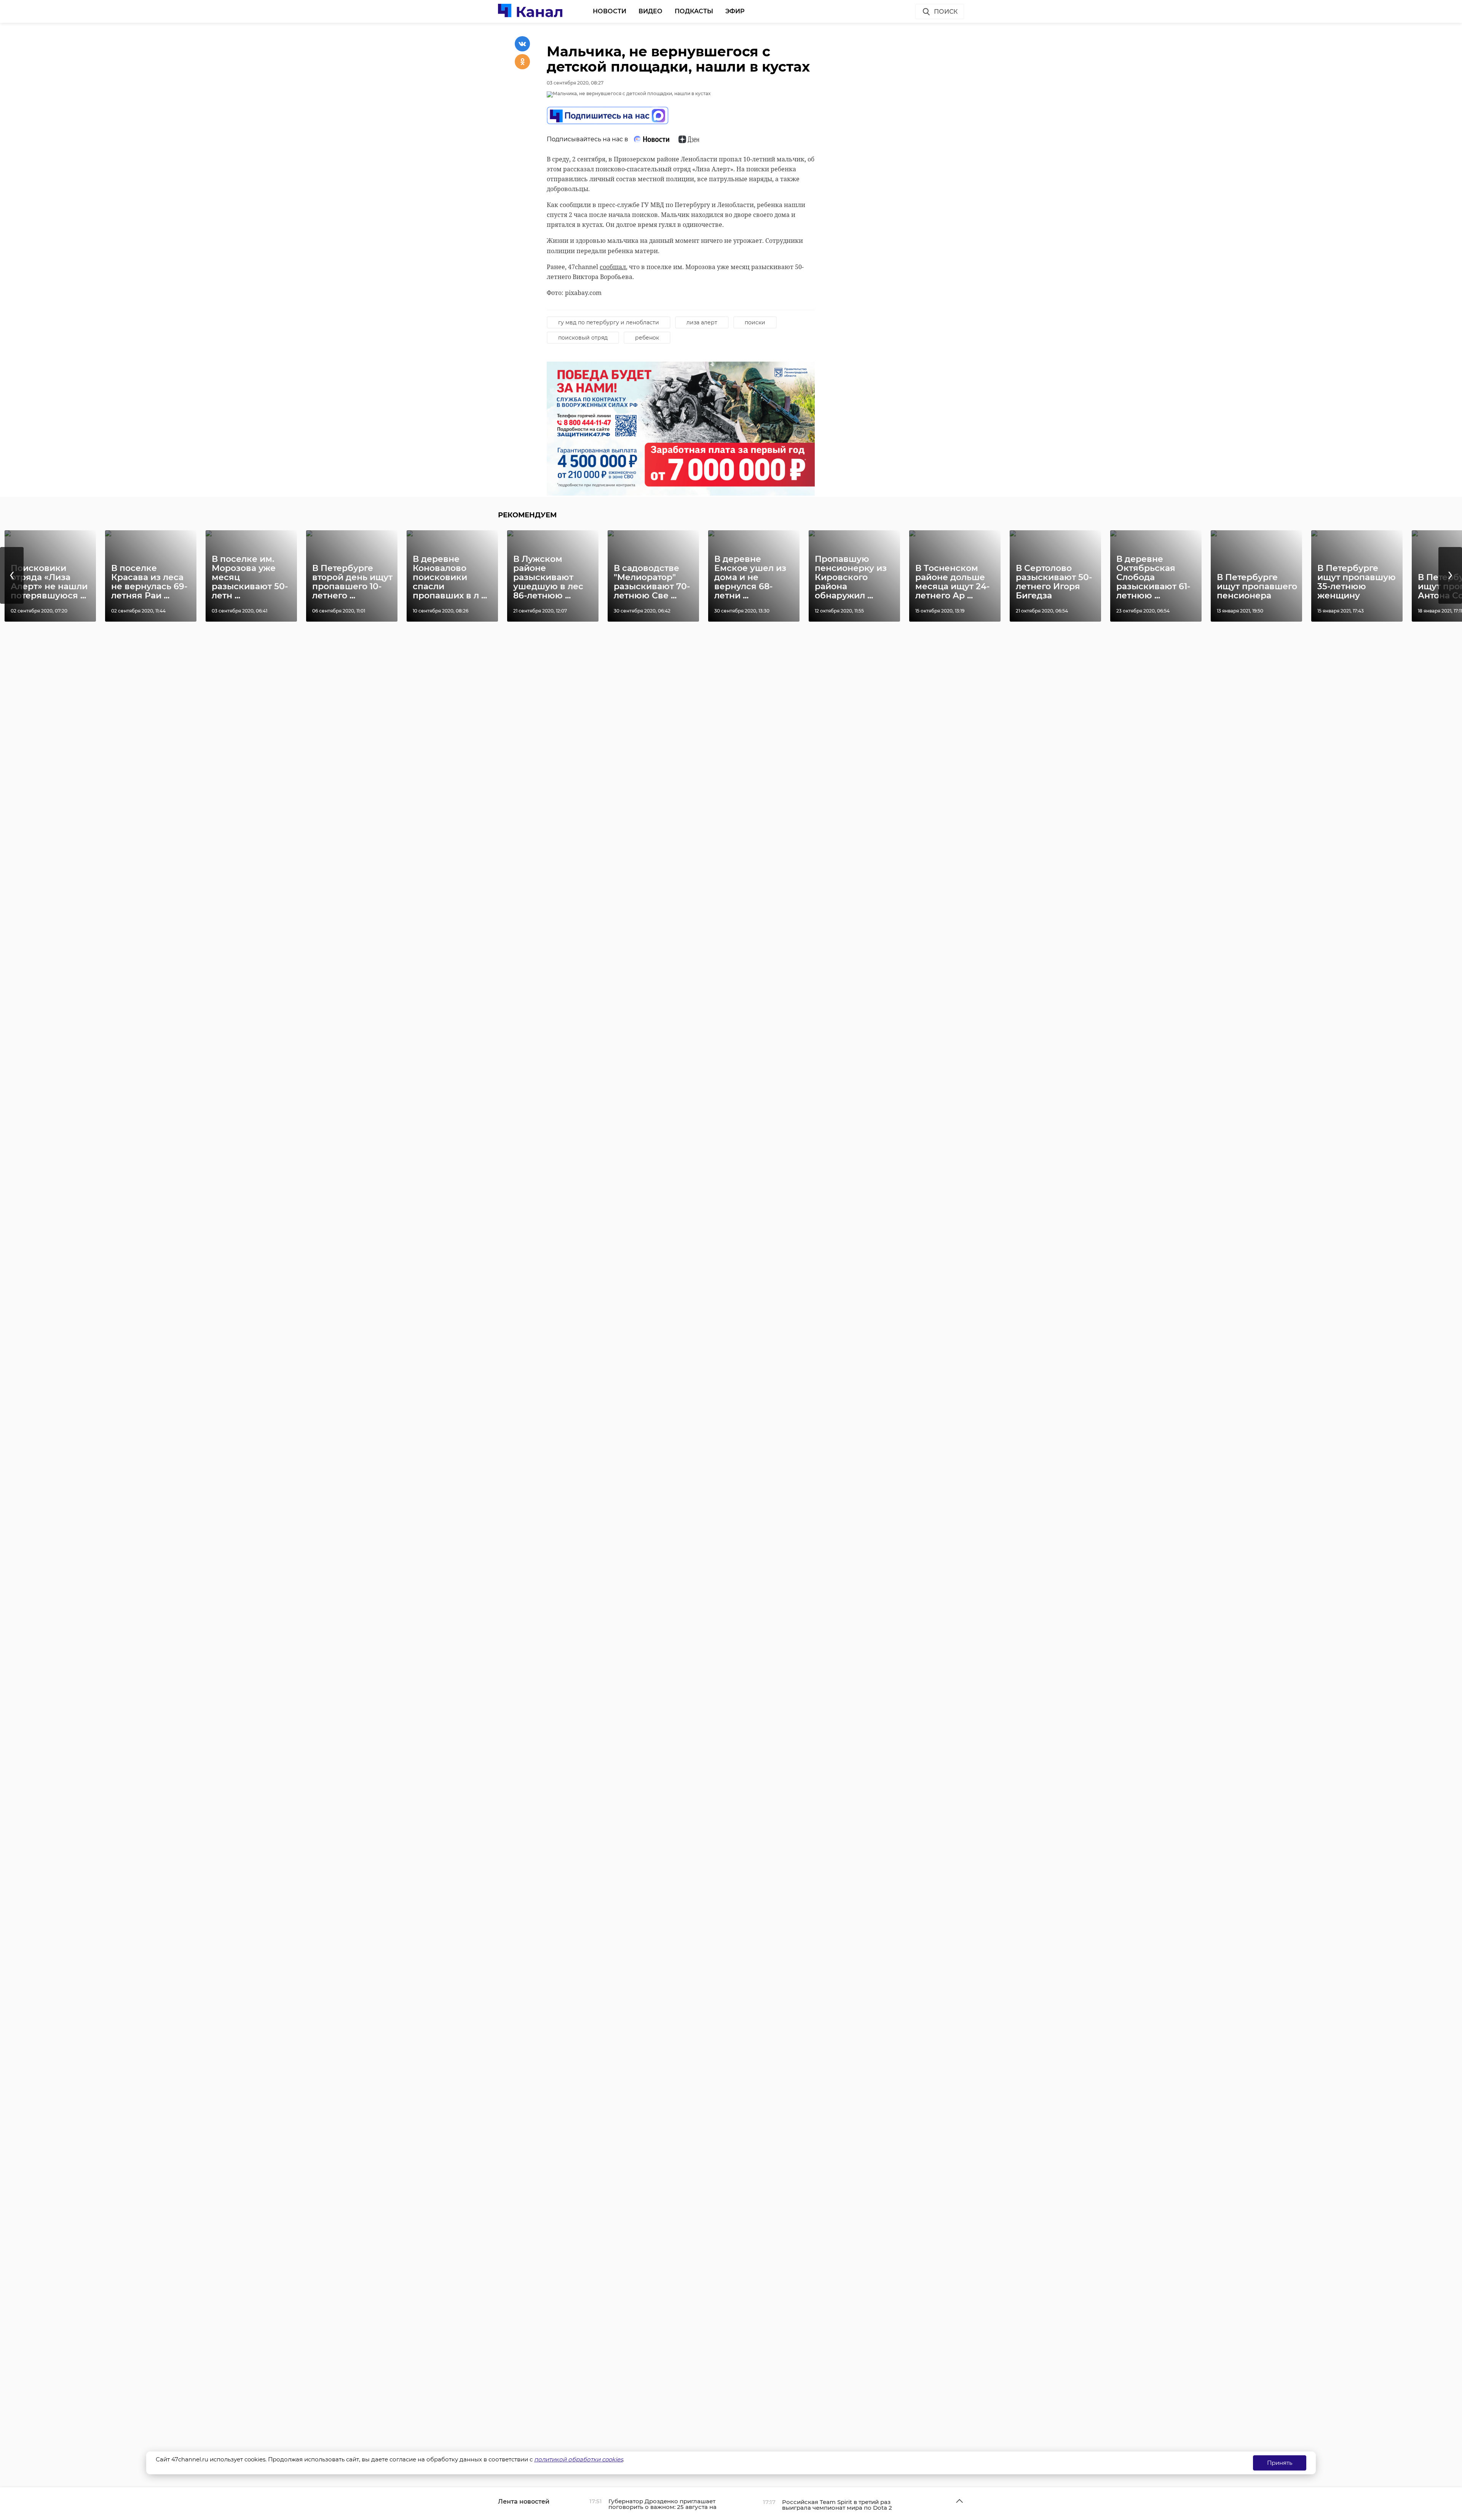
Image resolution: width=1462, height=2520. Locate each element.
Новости (610, 11)
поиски (755, 322)
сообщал (613, 267)
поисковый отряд (583, 338)
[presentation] (12, 575)
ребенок (647, 338)
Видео (650, 11)
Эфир (735, 11)
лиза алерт (702, 322)
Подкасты (694, 11)
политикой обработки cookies (579, 2459)
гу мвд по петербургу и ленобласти (609, 322)
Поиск (946, 12)
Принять (1280, 2463)
